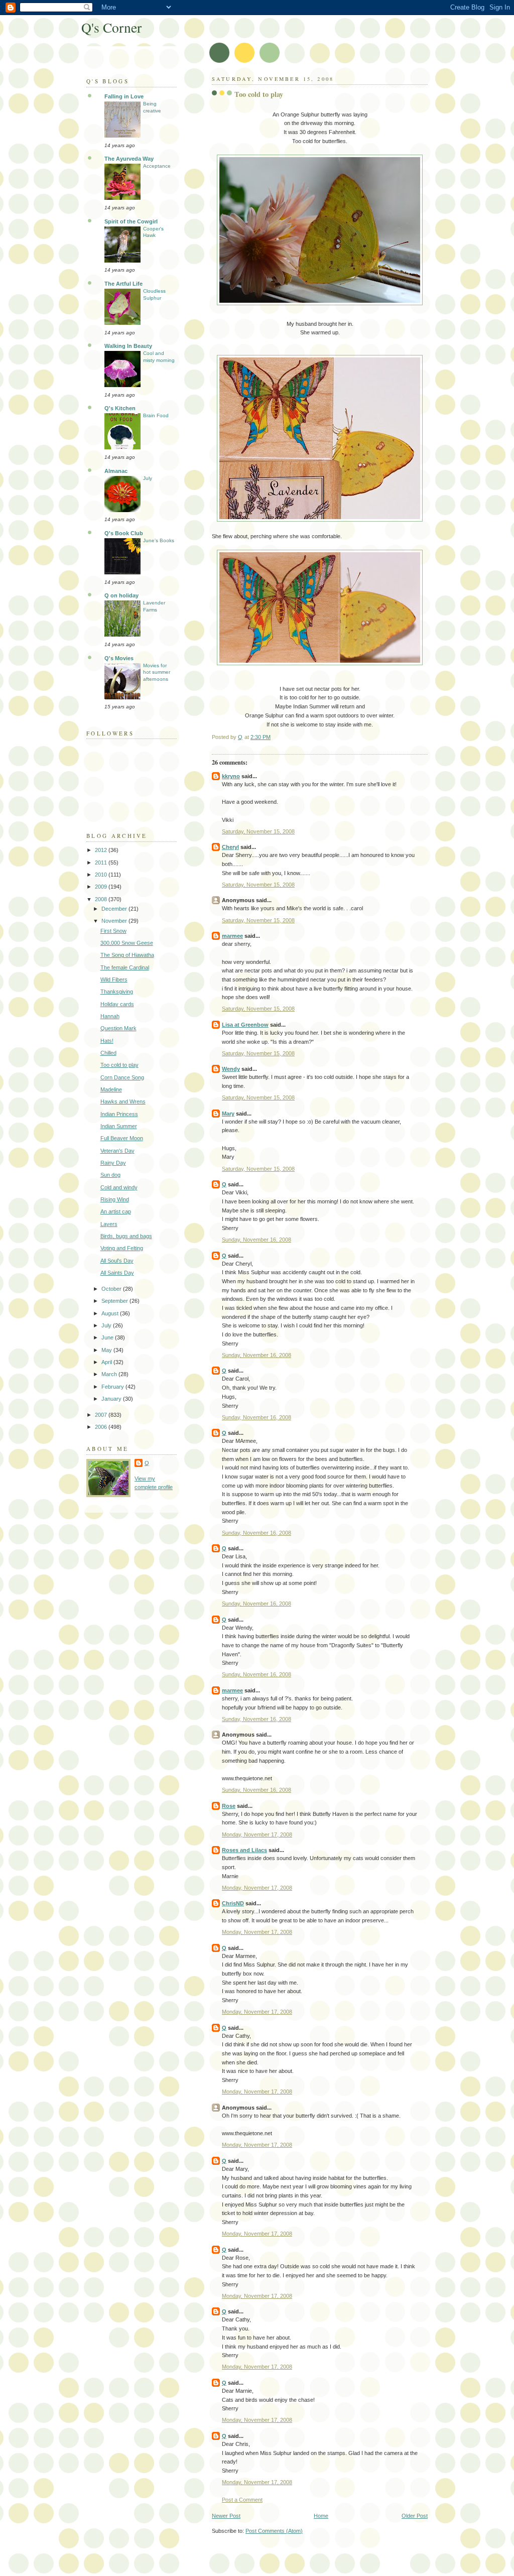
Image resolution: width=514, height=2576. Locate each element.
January (112, 1399)
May (107, 1350)
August (111, 1313)
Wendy (231, 1069)
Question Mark (118, 1028)
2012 (102, 850)
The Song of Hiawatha (127, 955)
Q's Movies (119, 658)
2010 (102, 875)
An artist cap (116, 1211)
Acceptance (157, 166)
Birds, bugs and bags (126, 1236)
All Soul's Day (117, 1261)
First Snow (113, 931)
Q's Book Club (124, 533)
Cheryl (230, 847)
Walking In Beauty (128, 346)
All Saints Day (117, 1273)
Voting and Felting (122, 1248)
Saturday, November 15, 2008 (258, 831)
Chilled (108, 1053)
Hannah (110, 1016)
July (148, 478)
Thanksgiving (117, 992)
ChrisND (233, 1903)
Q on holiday (121, 595)
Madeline (111, 1089)
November (115, 921)
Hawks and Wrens (123, 1101)
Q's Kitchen (120, 408)
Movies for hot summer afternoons (157, 672)
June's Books (159, 540)
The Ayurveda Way (129, 159)
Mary (228, 1114)
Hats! (107, 1041)
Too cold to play (119, 1065)
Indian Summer (119, 1126)
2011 (102, 863)
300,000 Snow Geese (127, 943)
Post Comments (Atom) (274, 2531)
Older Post (415, 2516)
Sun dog (110, 1175)
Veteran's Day (117, 1151)
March (110, 1374)
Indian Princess (119, 1114)
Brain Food (156, 415)
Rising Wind (115, 1199)
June (108, 1337)
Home (321, 2516)
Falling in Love (124, 96)
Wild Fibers (114, 979)
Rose (229, 1806)
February (113, 1387)
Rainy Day (113, 1163)
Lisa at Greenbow (245, 1025)
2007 (102, 1415)
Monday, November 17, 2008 (257, 1834)
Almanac (116, 471)
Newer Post (226, 2516)
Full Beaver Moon (122, 1138)
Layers (109, 1224)
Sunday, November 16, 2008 (256, 1240)
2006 (102, 1427)
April (107, 1362)
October (112, 1289)
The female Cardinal (125, 967)
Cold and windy (119, 1187)
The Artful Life (123, 284)
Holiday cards (117, 1004)
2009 (102, 887)
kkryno (231, 776)
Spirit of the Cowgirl (131, 221)
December (115, 909)
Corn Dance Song (122, 1077)
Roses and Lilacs (244, 1850)
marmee (232, 936)
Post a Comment (242, 2500)
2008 (102, 899)
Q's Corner (111, 27)
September (115, 1301)
